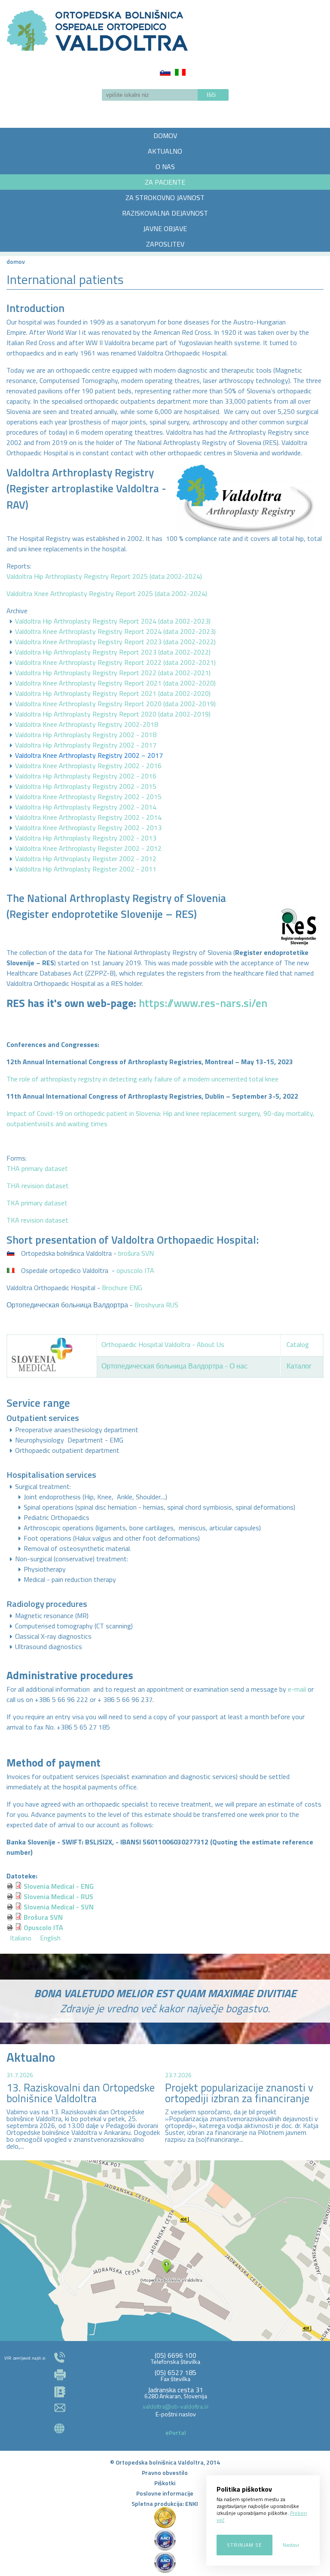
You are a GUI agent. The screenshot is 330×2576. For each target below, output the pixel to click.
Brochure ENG (122, 1288)
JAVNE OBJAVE (165, 229)
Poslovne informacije (165, 2493)
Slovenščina (165, 72)
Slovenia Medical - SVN (59, 1907)
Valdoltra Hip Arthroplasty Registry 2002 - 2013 (86, 838)
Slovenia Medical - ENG (59, 1886)
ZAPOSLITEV (165, 244)
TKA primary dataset (37, 1203)
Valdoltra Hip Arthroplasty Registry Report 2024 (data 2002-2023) (113, 621)
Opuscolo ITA (43, 1927)
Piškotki (165, 2483)
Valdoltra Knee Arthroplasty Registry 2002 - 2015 (88, 797)
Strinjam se (244, 2545)
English (50, 1938)
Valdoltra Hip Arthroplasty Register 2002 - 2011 (86, 869)
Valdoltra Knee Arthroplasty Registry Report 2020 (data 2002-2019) (115, 704)
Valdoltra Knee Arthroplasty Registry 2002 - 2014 (88, 817)
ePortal (176, 2432)
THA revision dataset (38, 1186)
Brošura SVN (43, 1917)
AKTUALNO (165, 151)
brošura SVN (136, 1253)
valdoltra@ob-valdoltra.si (176, 2406)
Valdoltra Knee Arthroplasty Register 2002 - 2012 (88, 848)
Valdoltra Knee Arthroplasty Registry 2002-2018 (87, 724)
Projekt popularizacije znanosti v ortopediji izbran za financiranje (239, 2093)
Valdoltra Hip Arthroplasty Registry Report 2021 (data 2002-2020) (113, 693)
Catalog (298, 1344)
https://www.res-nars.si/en (203, 1003)
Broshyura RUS (156, 1305)
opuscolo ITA (135, 1270)
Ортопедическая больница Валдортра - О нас (174, 1366)
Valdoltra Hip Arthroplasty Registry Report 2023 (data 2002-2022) (113, 652)
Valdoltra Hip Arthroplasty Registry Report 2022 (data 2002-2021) (113, 673)
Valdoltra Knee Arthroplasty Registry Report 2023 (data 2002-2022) (115, 642)
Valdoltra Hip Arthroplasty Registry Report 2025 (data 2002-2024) (104, 576)
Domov (16, 261)
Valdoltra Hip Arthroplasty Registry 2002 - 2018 (86, 735)
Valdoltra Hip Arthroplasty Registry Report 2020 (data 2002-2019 (112, 714)
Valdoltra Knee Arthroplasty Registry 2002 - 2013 (88, 828)
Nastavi (291, 2545)
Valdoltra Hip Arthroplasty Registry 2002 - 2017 (86, 745)
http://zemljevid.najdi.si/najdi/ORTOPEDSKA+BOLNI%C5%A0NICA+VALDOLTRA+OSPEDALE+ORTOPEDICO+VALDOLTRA (165, 2251)
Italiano (180, 72)
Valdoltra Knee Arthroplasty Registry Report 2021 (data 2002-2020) (115, 683)
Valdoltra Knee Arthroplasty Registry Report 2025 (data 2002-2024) (107, 593)
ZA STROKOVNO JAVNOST (165, 198)
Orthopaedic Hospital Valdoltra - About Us (163, 1344)
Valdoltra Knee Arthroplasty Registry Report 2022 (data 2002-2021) (115, 662)
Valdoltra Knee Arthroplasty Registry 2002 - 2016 (88, 766)
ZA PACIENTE (165, 182)
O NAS (165, 167)
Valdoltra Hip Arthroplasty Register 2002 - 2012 (86, 859)
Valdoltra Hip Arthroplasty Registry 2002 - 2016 (86, 776)
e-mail (297, 1689)
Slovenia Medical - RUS (58, 1896)
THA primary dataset (37, 1168)
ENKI (192, 2503)
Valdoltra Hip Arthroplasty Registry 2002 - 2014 (86, 807)
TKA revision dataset (37, 1220)
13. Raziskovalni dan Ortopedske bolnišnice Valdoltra (81, 2093)
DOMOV (165, 136)
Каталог (299, 1366)
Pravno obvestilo (165, 2473)
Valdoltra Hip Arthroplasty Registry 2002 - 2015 (86, 786)
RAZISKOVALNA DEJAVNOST (165, 213)
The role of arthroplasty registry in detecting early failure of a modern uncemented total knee (142, 1079)
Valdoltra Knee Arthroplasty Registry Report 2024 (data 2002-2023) (115, 631)
